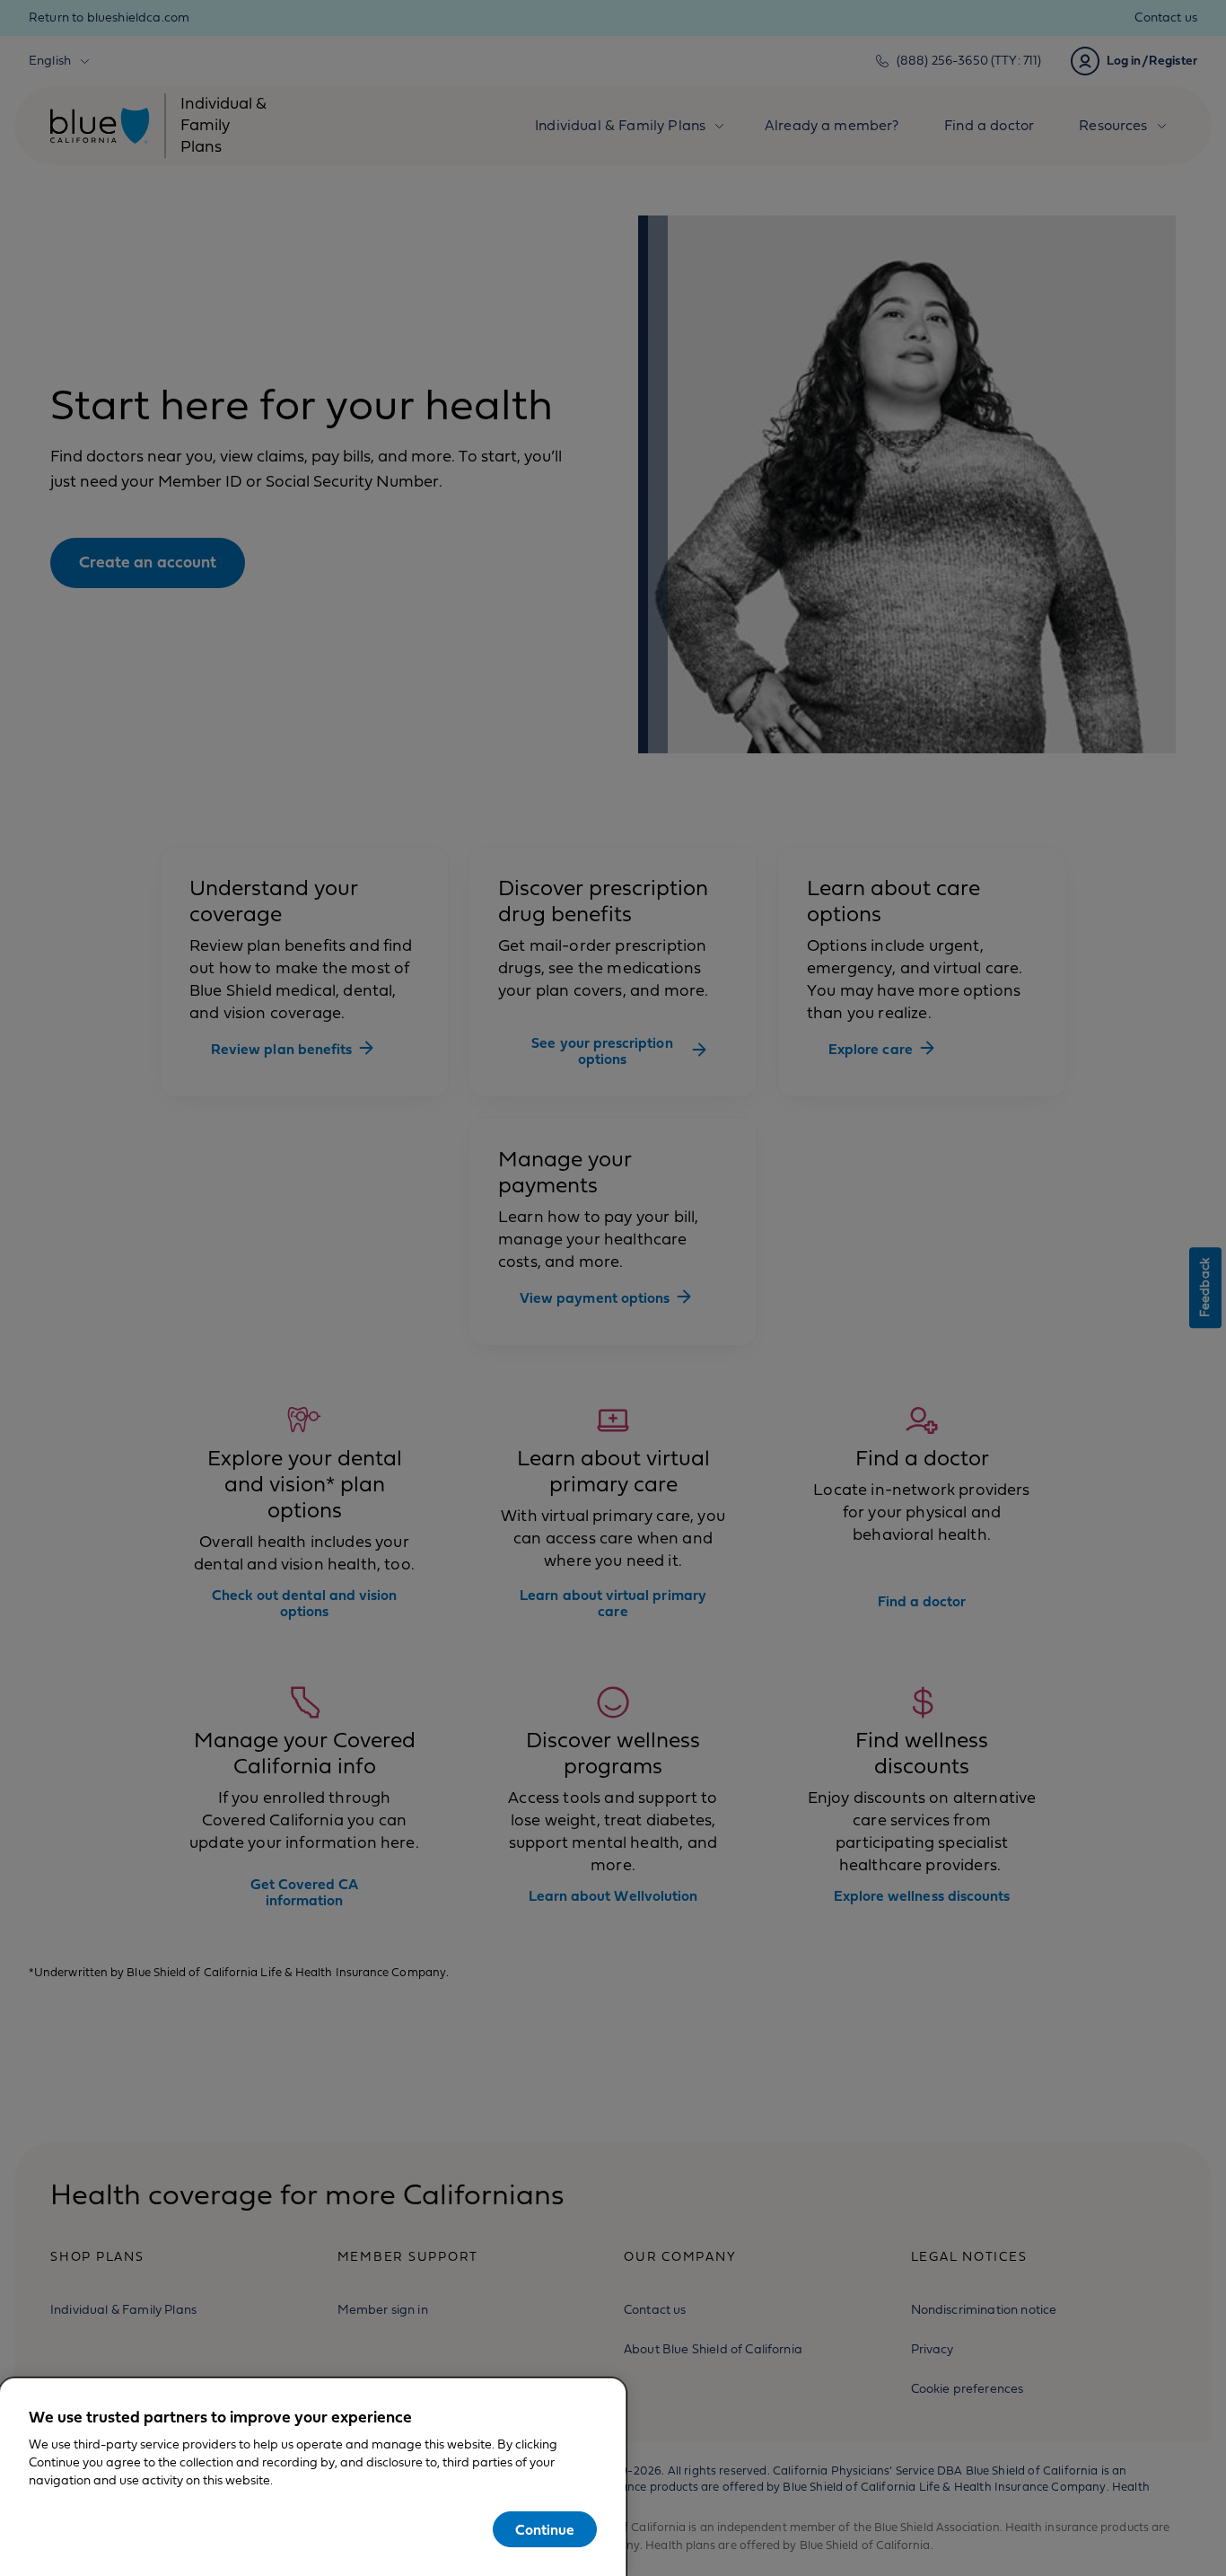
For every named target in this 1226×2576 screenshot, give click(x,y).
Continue (545, 2530)
